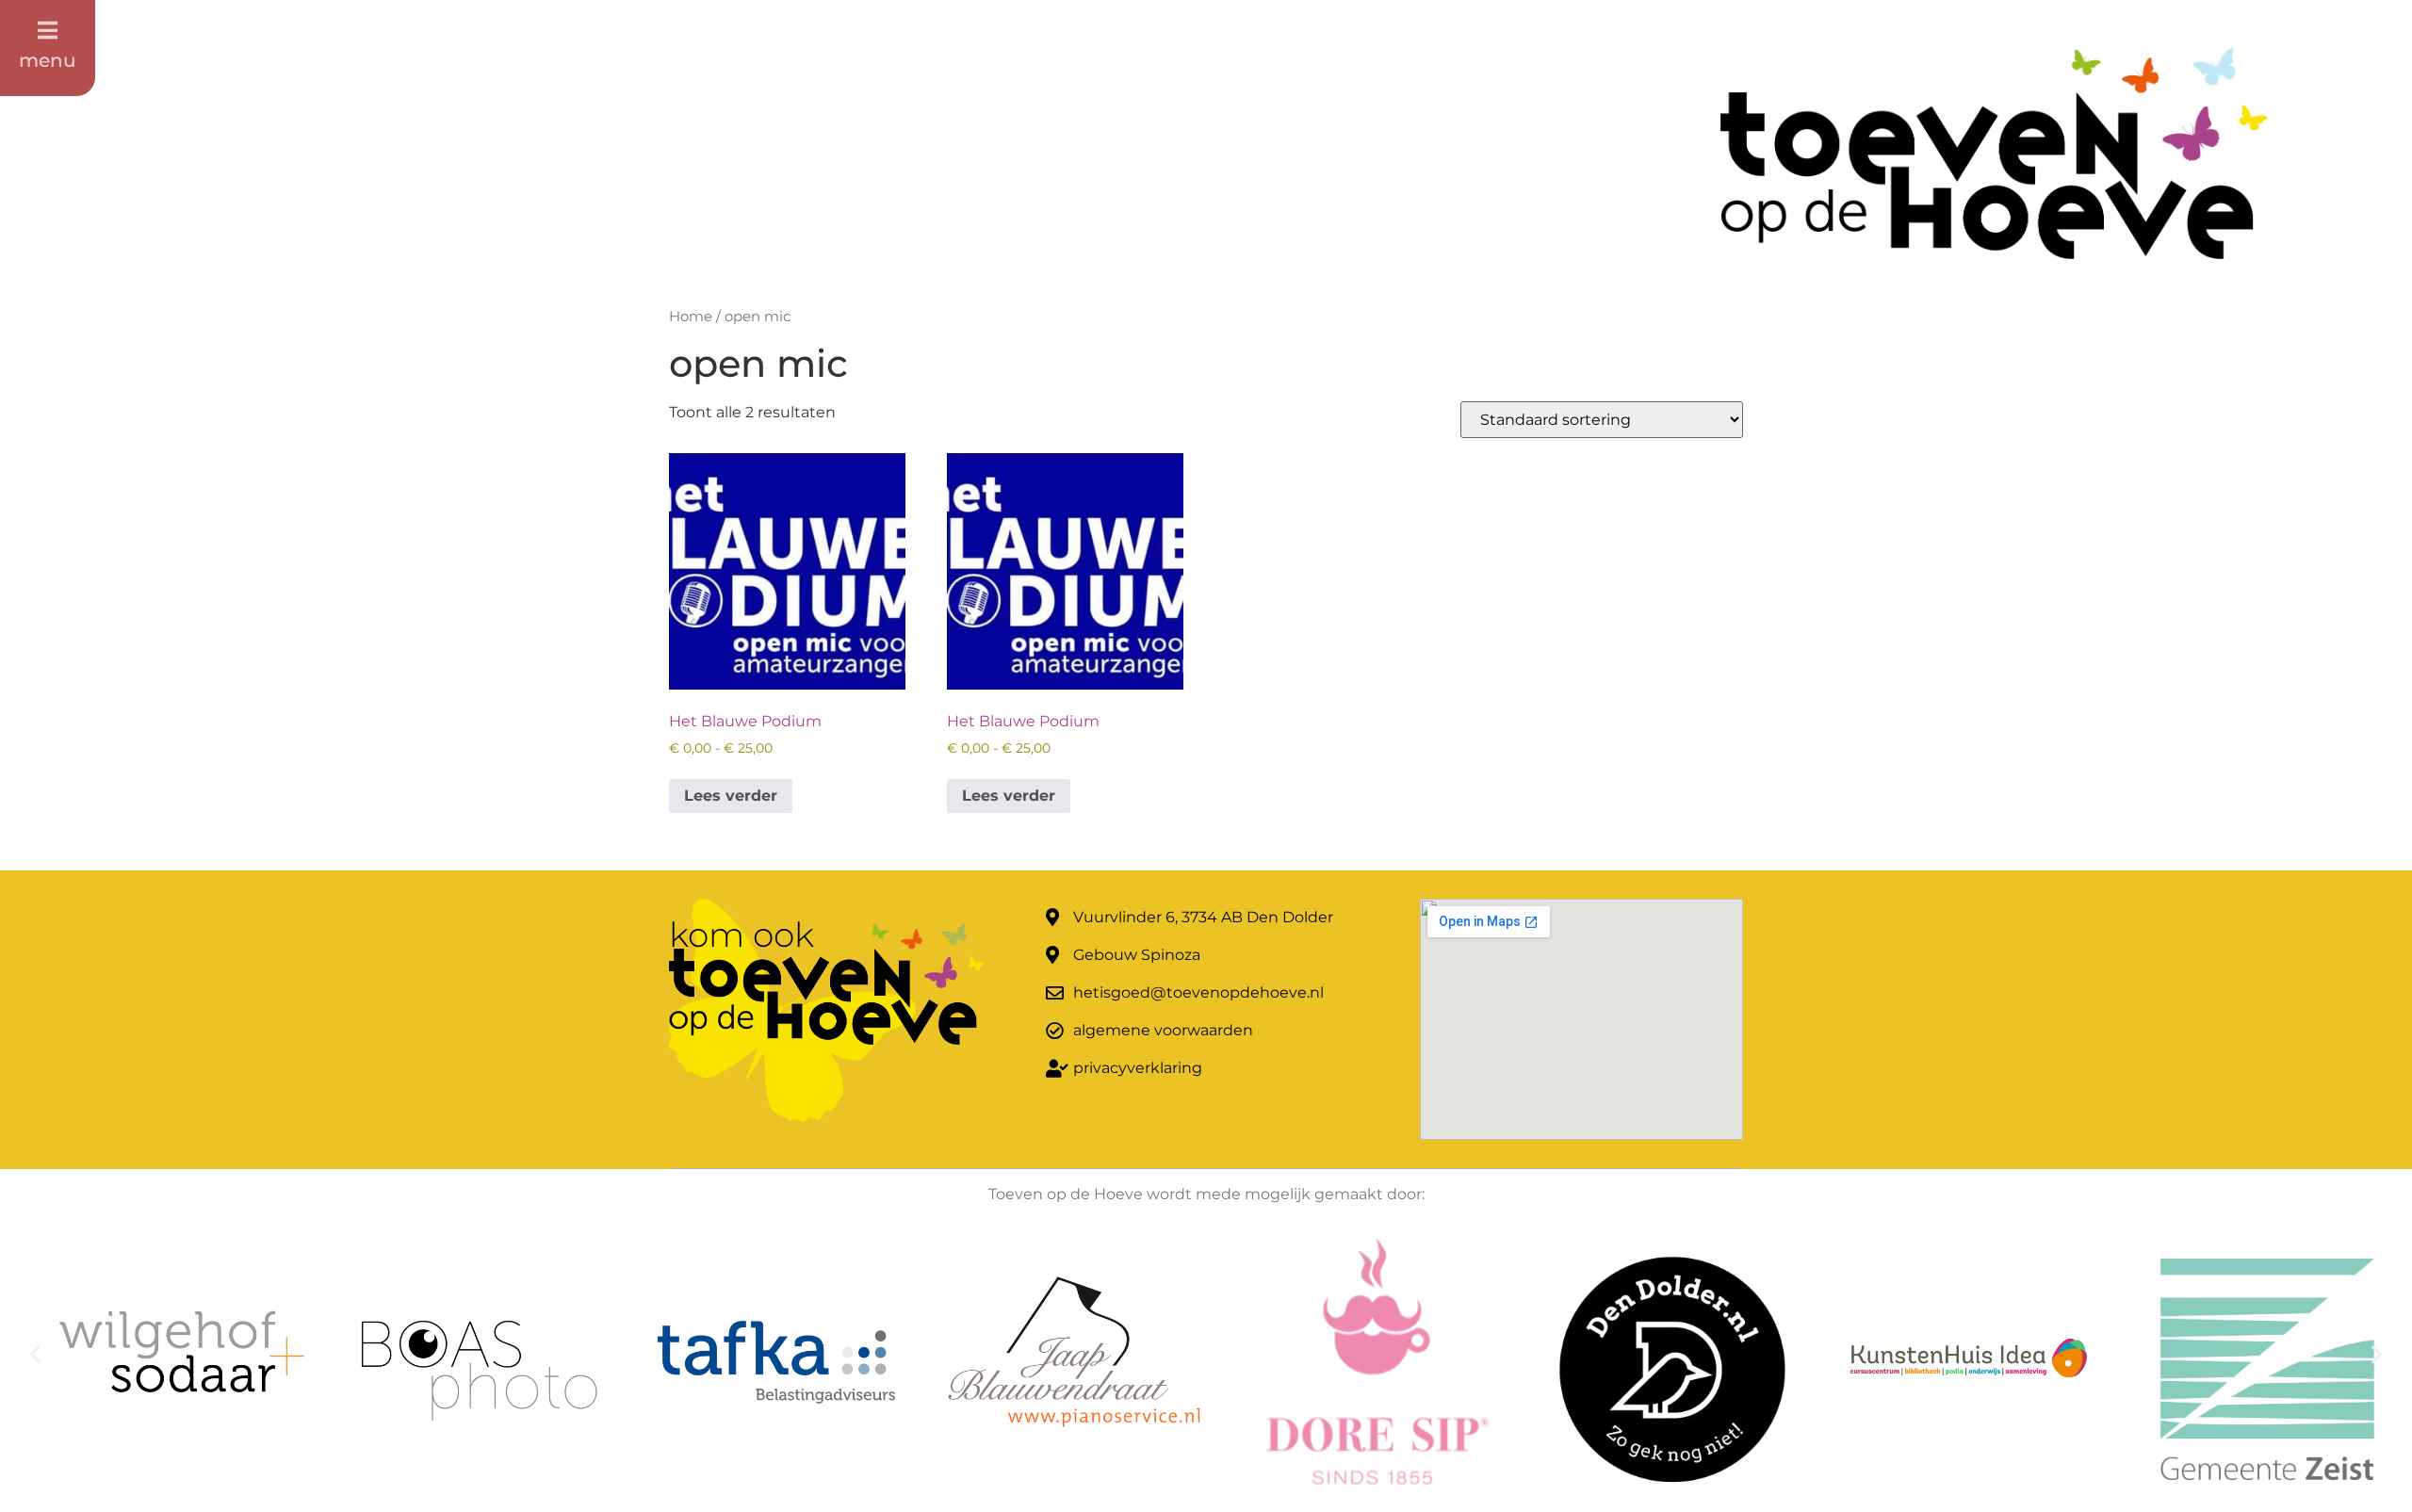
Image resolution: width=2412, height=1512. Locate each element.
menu (48, 60)
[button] (35, 1354)
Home (691, 317)
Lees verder (731, 796)
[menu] (48, 30)
